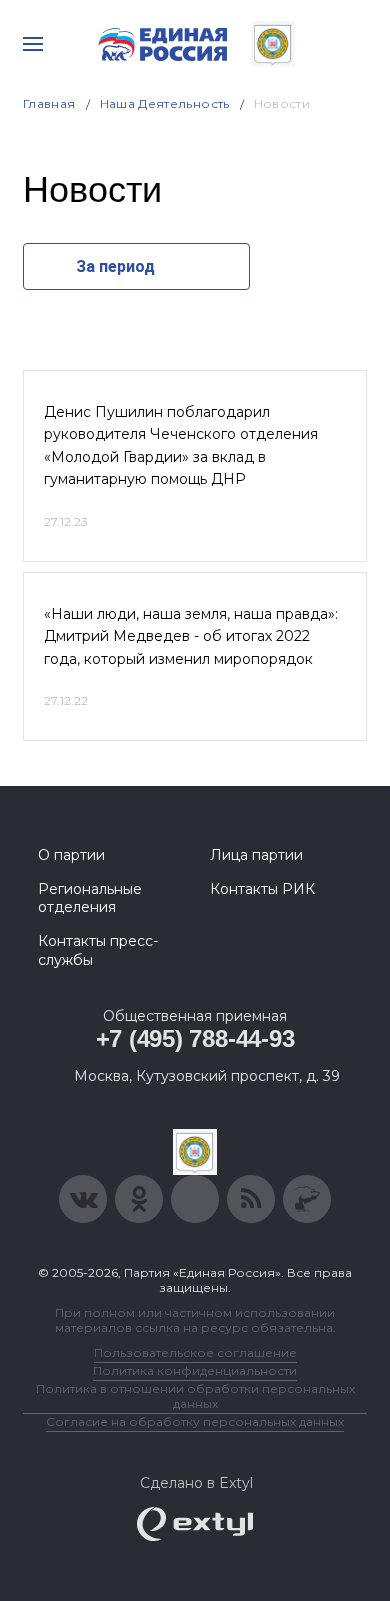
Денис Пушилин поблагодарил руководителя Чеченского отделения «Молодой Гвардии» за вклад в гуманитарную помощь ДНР (181, 445)
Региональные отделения (90, 898)
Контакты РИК (262, 889)
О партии (71, 855)
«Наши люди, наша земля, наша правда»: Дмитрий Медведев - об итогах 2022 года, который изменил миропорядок (191, 636)
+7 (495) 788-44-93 (195, 1038)
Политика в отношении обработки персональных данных (195, 1396)
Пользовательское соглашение (195, 1352)
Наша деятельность (165, 103)
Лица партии (256, 855)
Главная (49, 103)
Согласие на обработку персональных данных (195, 1421)
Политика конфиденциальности (195, 1370)
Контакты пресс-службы (98, 950)
